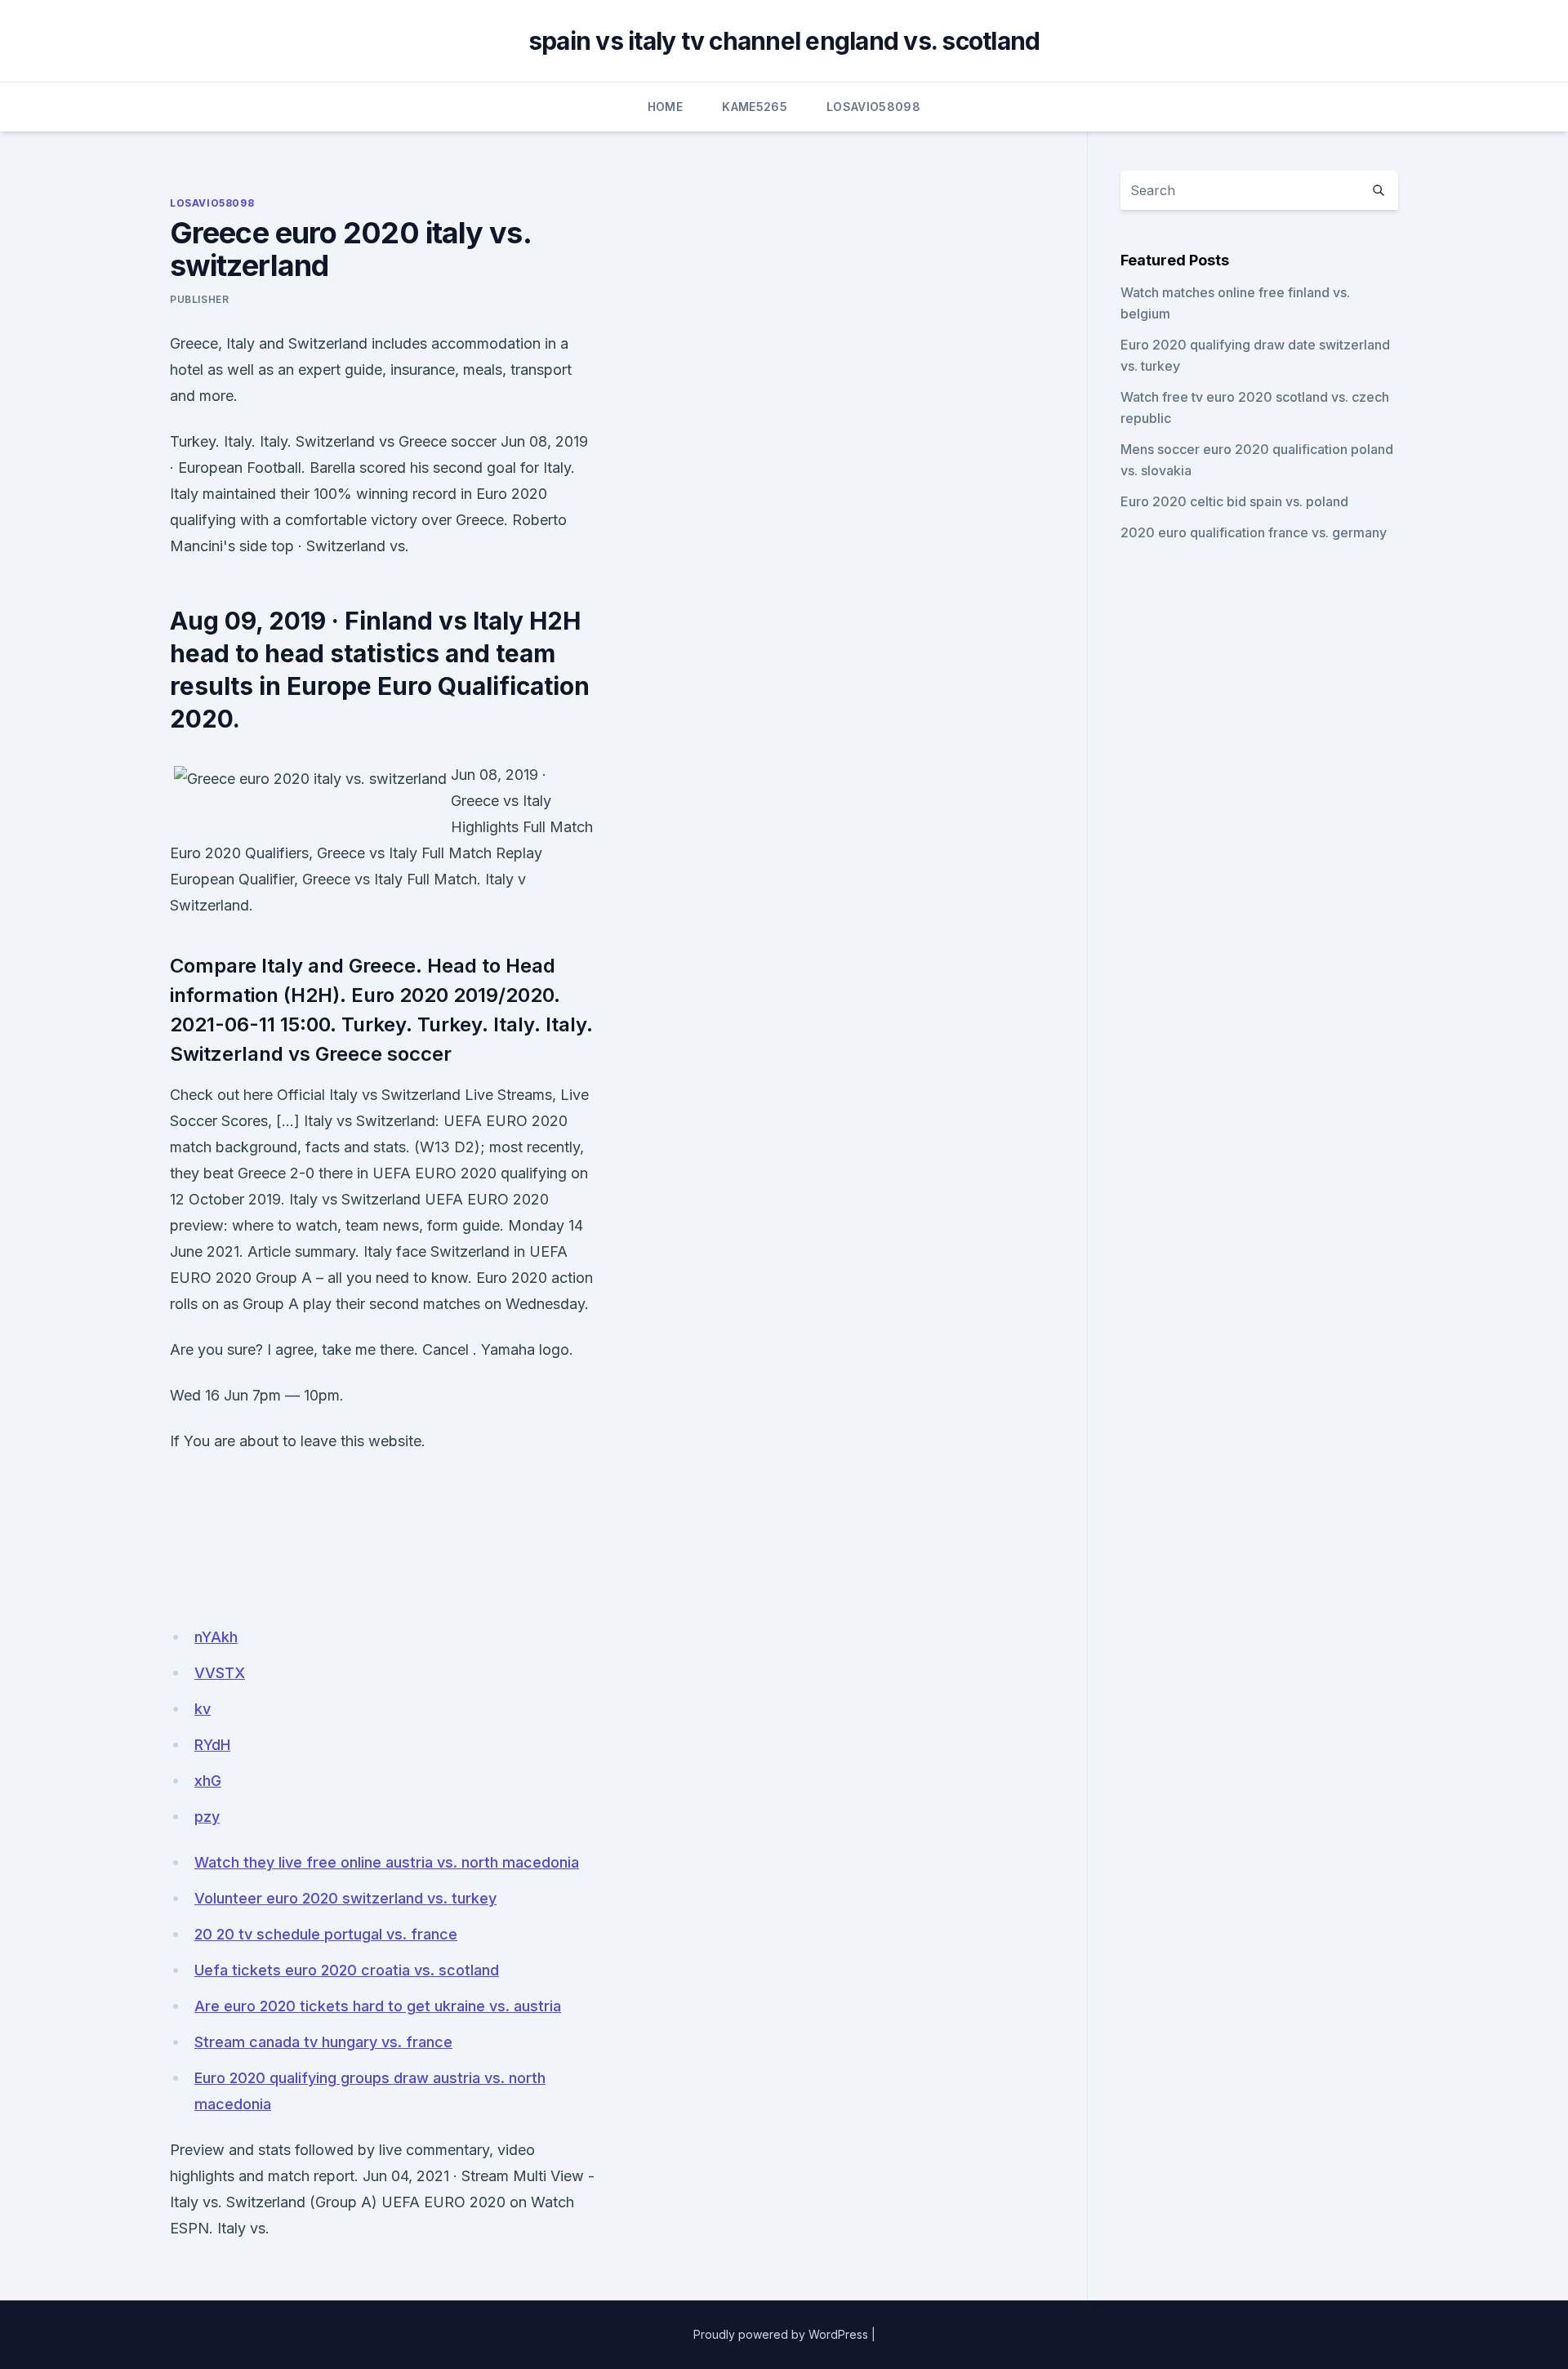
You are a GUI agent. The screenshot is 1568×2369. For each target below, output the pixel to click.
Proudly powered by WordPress (781, 2334)
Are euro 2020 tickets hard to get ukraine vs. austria (378, 2006)
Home (665, 107)
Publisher (199, 299)
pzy (207, 1817)
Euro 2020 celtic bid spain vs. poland (1234, 501)
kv (203, 1709)
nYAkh (216, 1637)
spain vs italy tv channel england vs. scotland (784, 41)
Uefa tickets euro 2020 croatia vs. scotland (347, 1970)
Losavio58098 (873, 107)
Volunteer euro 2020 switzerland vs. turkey (345, 1898)
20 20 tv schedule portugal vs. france (326, 1934)
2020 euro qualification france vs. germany (1254, 532)
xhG (208, 1781)
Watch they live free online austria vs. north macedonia (387, 1862)
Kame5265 (755, 107)
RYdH (212, 1745)
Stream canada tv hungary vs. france (323, 2042)
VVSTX (220, 1673)
